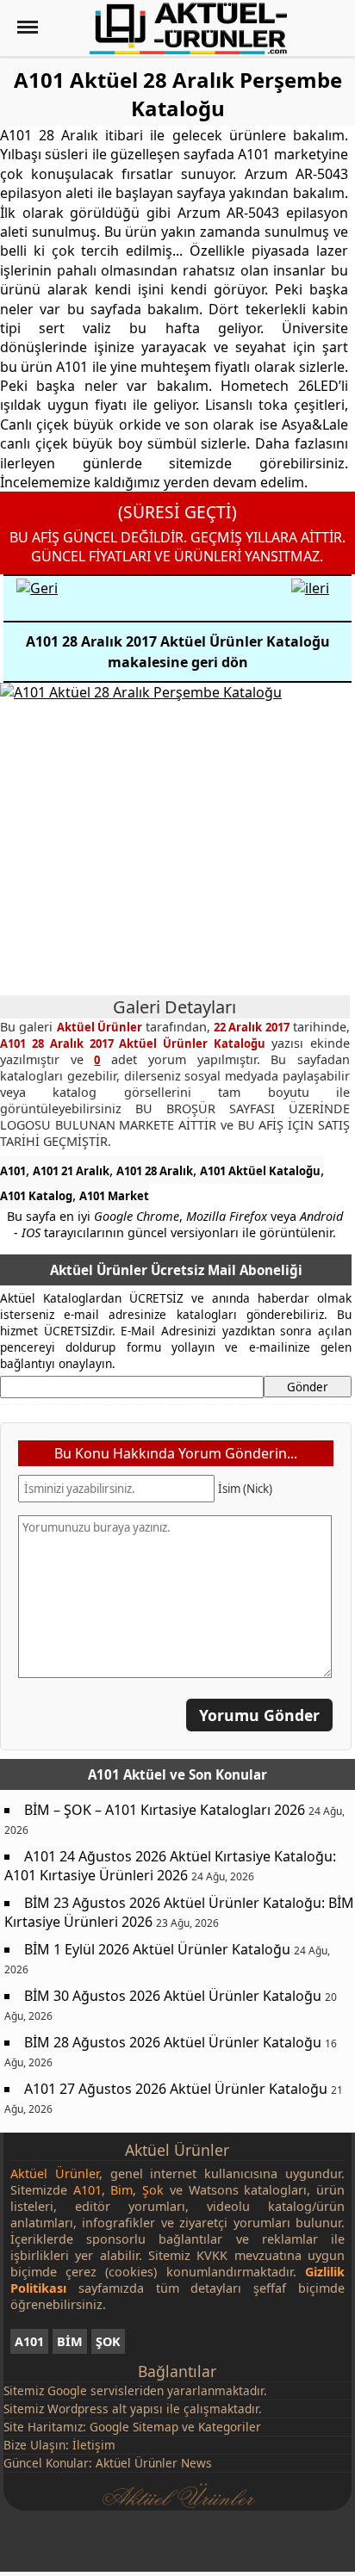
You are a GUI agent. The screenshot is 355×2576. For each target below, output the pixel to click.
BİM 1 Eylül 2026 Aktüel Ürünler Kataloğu (157, 1949)
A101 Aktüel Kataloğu (260, 1171)
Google (67, 2390)
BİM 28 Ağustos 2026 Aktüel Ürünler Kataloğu (173, 2042)
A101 (13, 1171)
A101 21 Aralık (71, 1171)
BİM (70, 2341)
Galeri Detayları (174, 1007)
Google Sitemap (134, 2427)
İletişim (94, 2445)
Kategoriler (230, 2427)
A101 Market (114, 1196)
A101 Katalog (36, 1196)
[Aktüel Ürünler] (188, 28)
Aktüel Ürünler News (154, 2463)
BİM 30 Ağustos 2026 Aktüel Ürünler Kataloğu (173, 1996)
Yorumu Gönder (259, 1715)
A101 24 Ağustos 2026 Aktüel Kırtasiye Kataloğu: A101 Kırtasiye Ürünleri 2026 (170, 1866)
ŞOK (108, 2341)
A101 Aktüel (127, 1774)
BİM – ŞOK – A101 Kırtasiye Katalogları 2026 (165, 1810)
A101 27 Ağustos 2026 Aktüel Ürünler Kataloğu (176, 2089)
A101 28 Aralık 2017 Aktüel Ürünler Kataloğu (136, 1043)
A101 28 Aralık (155, 1171)
